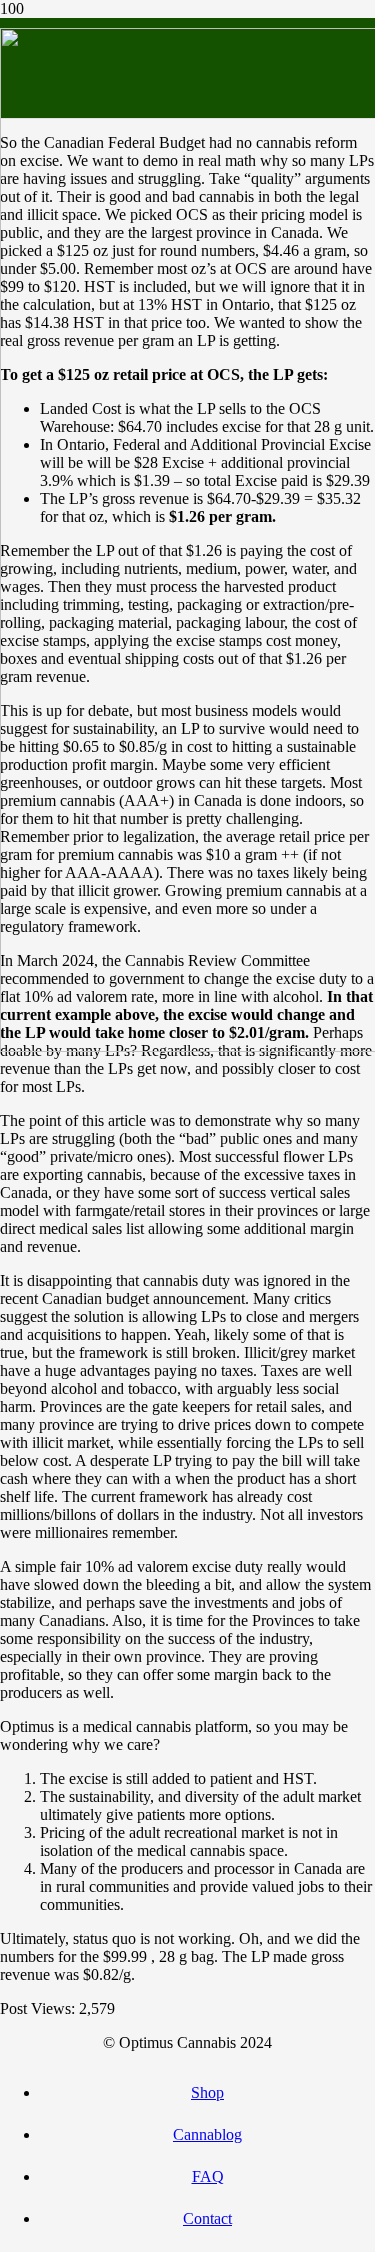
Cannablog (207, 2134)
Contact (207, 2218)
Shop (207, 2092)
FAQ (208, 2176)
